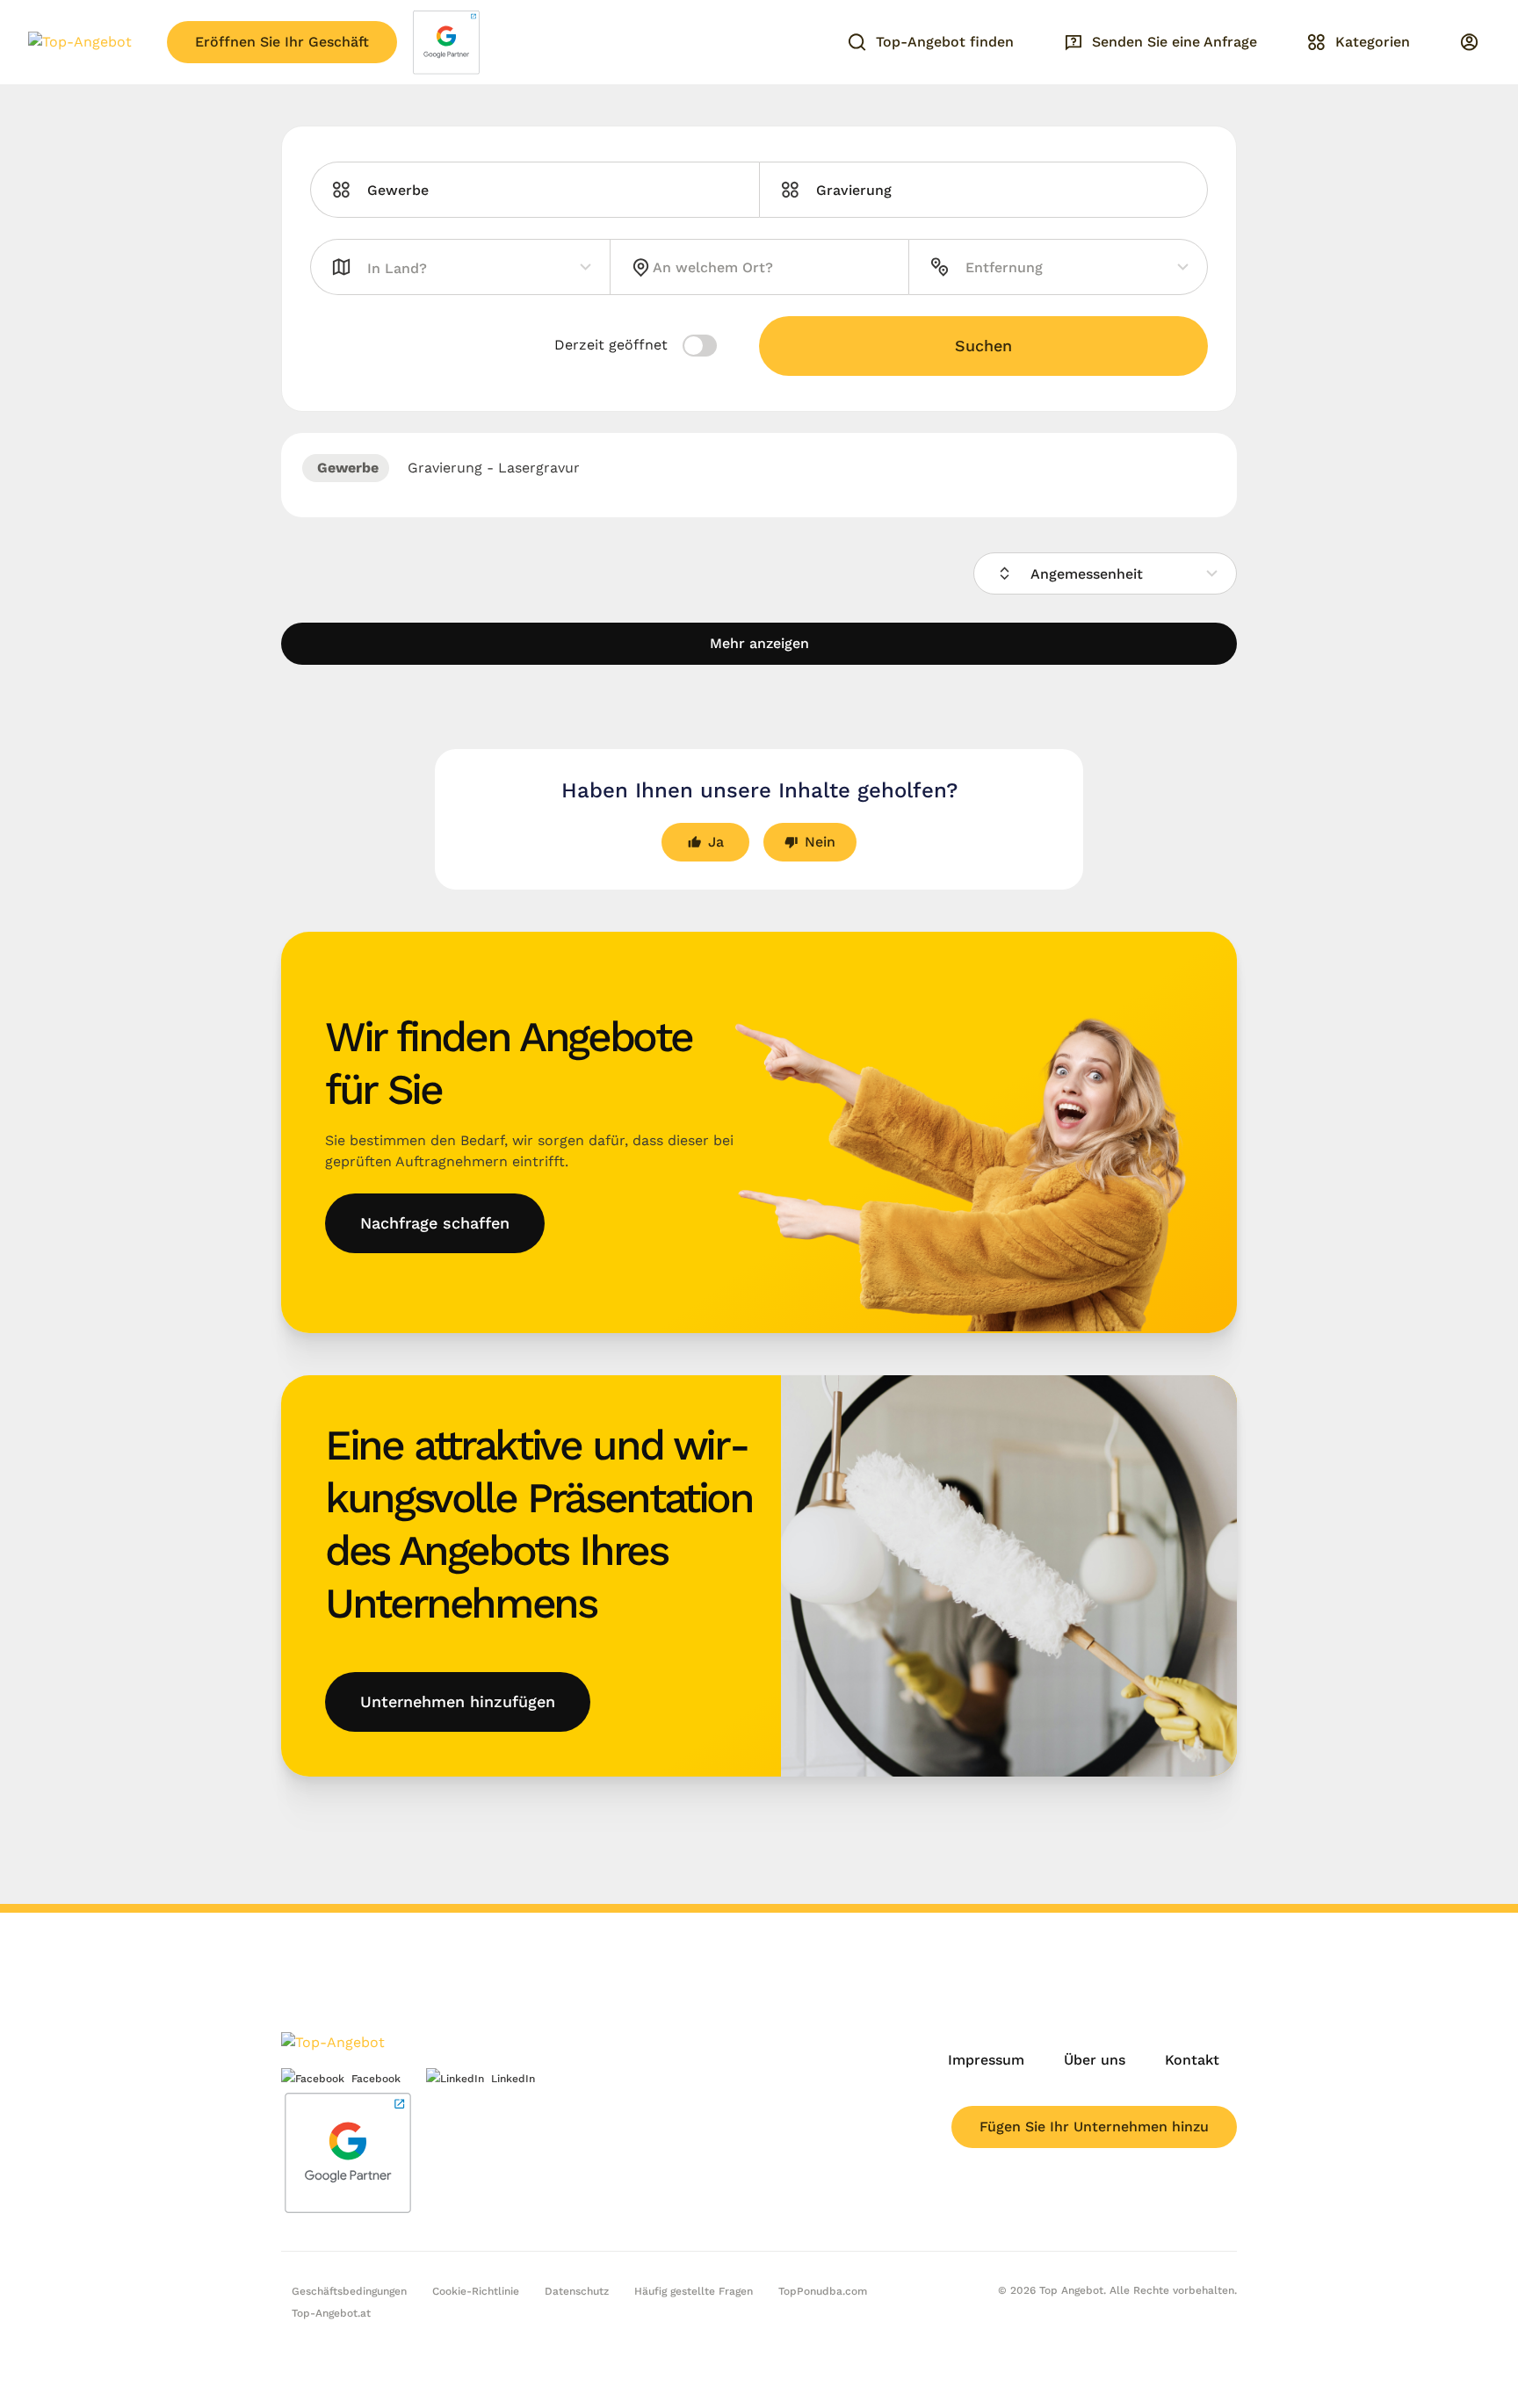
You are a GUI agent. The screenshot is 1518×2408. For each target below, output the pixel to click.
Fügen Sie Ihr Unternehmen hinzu (1094, 2127)
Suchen (983, 346)
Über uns (1095, 2060)
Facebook (376, 2079)
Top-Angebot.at (331, 2313)
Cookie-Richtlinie (476, 2291)
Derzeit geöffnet (613, 345)
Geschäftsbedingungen (349, 2291)
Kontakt (1192, 2060)
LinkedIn (513, 2079)
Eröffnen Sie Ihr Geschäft (282, 42)
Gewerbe (346, 468)
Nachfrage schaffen (435, 1223)
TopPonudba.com (823, 2291)
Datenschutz (577, 2291)
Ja (716, 842)
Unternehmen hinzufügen (458, 1701)
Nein (820, 842)
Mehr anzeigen (759, 643)
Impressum (986, 2060)
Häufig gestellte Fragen (694, 2291)
